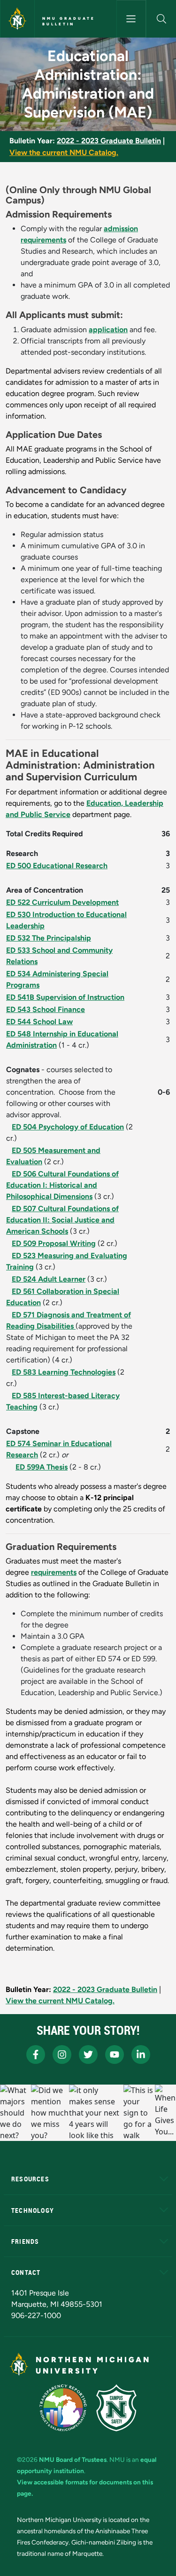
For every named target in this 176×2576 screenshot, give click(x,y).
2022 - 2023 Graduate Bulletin (109, 141)
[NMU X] (88, 2055)
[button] (161, 19)
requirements (54, 1572)
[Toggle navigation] (131, 19)
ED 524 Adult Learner (49, 1279)
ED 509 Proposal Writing (54, 1243)
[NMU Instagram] (62, 2055)
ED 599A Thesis (42, 1467)
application (108, 330)
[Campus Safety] (116, 2408)
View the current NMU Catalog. (64, 152)
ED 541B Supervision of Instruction (65, 997)
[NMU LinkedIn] (141, 2055)
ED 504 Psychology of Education (68, 1127)
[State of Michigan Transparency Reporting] (63, 2408)
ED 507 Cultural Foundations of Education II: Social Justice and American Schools (62, 1220)
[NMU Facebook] (36, 2055)
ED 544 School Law (39, 1022)
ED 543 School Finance (46, 1009)
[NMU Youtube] (115, 2055)
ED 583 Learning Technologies (64, 1372)
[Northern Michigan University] (17, 19)
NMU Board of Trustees (73, 2459)
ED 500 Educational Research (57, 866)
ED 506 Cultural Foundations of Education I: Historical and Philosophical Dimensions (62, 1185)
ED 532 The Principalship (49, 938)
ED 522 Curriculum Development (62, 902)
